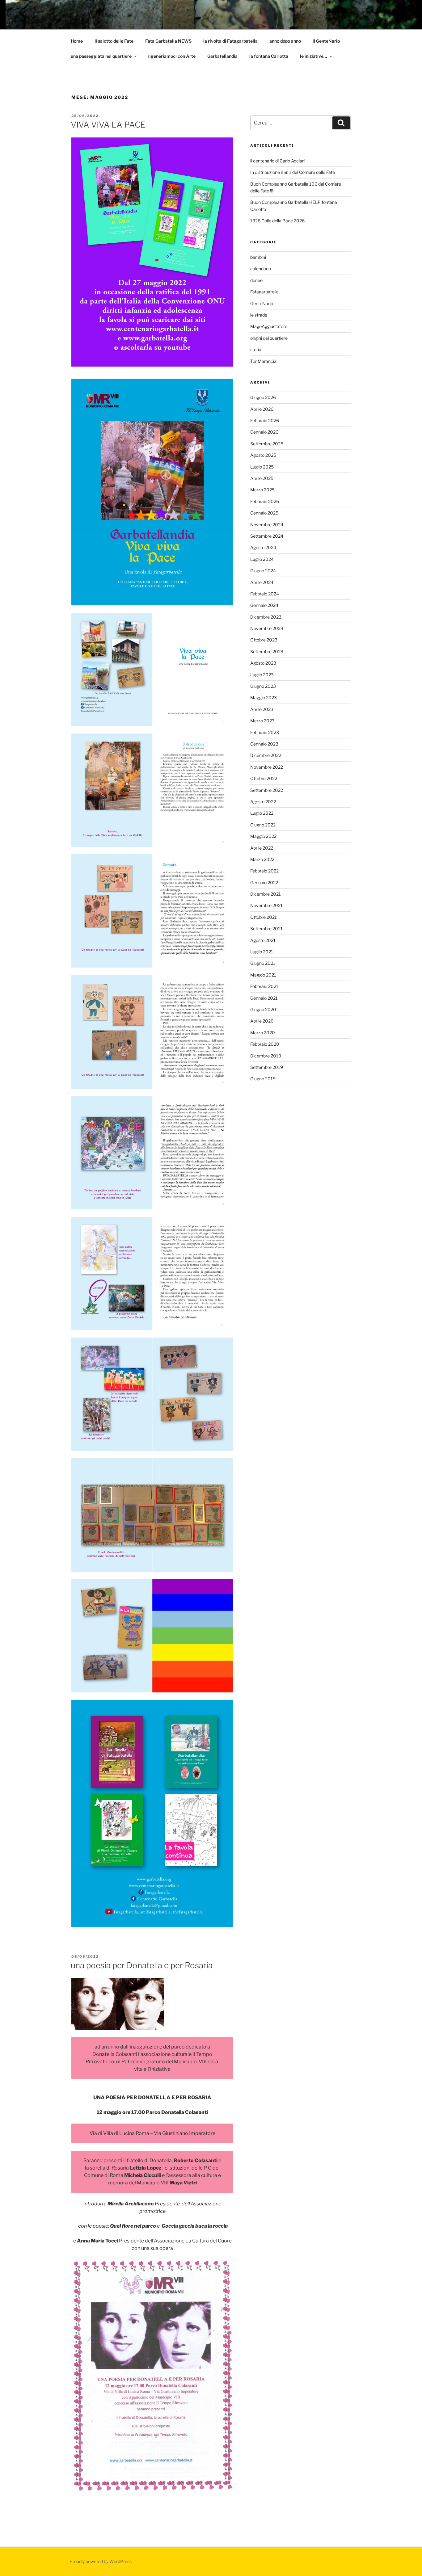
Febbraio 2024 (265, 594)
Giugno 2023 (263, 686)
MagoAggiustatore (269, 326)
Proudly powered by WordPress (101, 2561)
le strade (259, 315)
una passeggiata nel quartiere (101, 56)
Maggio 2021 (263, 975)
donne (256, 280)
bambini (258, 257)
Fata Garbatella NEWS (168, 41)
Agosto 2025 (263, 455)
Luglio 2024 (262, 559)
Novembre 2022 (267, 767)
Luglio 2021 (262, 952)
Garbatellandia (222, 56)
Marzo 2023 (262, 721)
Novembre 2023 (267, 628)
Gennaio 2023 (264, 744)
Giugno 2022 (263, 825)
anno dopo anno (285, 41)
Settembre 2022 (267, 790)
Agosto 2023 (263, 663)
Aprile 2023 (262, 709)
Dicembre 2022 (266, 755)
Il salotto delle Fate (114, 41)
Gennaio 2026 (264, 432)
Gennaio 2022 (264, 882)
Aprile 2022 (262, 848)
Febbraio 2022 (264, 871)
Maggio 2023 (264, 698)
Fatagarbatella (264, 292)
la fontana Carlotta (269, 56)
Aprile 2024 (262, 582)
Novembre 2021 (266, 905)
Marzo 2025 (262, 490)
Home (77, 41)
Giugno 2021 (263, 963)
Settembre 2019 (267, 1067)
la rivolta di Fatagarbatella (230, 41)
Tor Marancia (263, 361)
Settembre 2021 (266, 929)
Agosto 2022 (263, 802)
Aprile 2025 (262, 478)
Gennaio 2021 (264, 998)
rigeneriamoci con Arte (172, 56)
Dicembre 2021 (266, 894)
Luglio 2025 (262, 467)
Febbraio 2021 (264, 986)
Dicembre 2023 (266, 617)
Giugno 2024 (263, 571)
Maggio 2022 (263, 836)
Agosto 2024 (263, 547)
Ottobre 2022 (264, 778)
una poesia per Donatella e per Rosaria (142, 1965)
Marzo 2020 (263, 1033)
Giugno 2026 (263, 397)
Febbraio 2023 (265, 732)
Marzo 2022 (262, 859)
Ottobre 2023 (264, 640)
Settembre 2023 (267, 651)
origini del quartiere (269, 338)
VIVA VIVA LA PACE (108, 125)
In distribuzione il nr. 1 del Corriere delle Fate (293, 172)
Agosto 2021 (263, 940)
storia (256, 349)
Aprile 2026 (262, 409)
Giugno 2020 (263, 1009)
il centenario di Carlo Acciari (277, 161)
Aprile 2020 (262, 1021)
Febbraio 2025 (265, 501)
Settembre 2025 (267, 444)
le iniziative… (314, 56)
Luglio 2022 (262, 813)
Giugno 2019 (263, 1079)
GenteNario (262, 303)
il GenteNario (326, 41)
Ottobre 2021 (264, 917)
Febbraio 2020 (265, 1044)
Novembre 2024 (267, 525)
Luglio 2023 (262, 675)
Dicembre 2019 (266, 1056)
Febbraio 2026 (265, 420)
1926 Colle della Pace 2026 (277, 221)
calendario (261, 269)
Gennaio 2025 (264, 513)
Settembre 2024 (267, 536)
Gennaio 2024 (264, 605)
